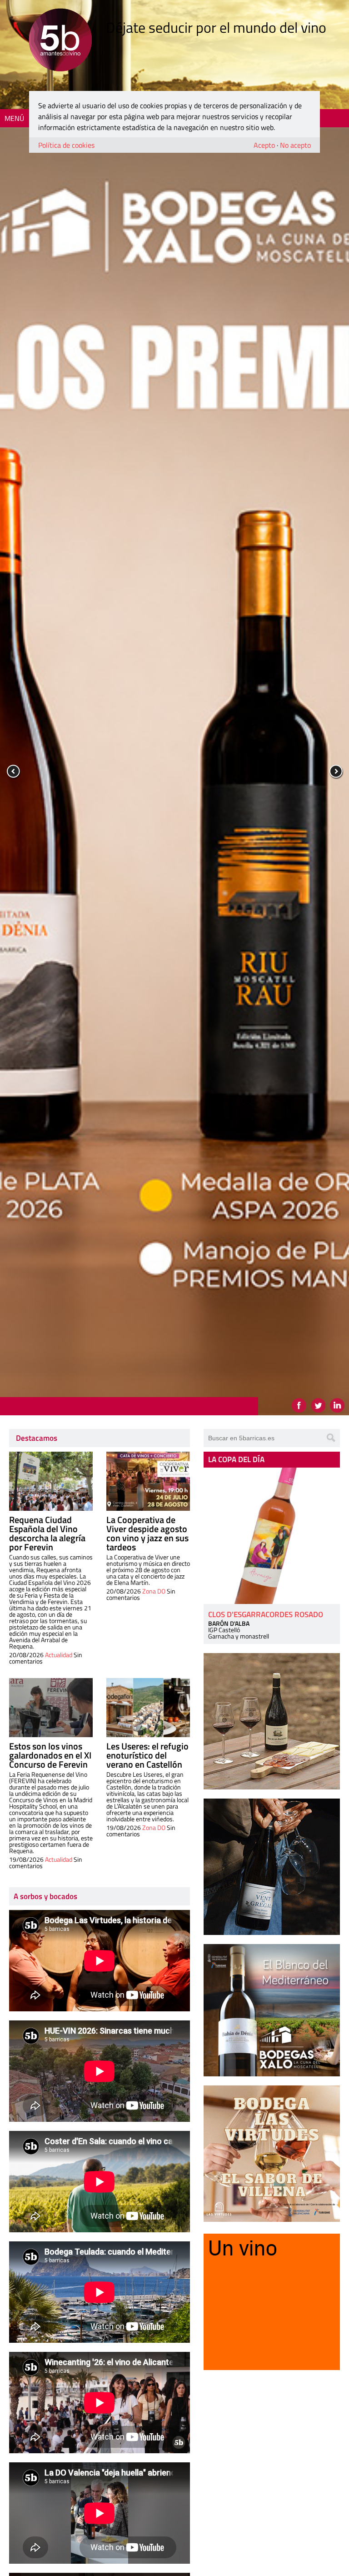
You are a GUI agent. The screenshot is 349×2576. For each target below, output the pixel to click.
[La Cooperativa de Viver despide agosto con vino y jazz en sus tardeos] (148, 1481)
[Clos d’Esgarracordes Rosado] (272, 1536)
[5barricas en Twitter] (318, 1405)
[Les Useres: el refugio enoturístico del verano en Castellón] (148, 1708)
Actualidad (59, 1655)
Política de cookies (66, 145)
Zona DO (154, 1591)
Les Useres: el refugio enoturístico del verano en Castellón (147, 1755)
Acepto (264, 145)
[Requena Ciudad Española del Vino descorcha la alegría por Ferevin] (51, 1481)
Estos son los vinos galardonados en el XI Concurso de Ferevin (50, 1755)
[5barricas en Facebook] (299, 1405)
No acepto (295, 145)
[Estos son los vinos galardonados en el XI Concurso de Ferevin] (51, 1708)
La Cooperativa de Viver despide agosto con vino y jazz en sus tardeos (147, 1533)
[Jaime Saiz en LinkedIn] (337, 1405)
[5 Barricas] (60, 41)
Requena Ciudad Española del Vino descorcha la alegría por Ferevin (47, 1533)
